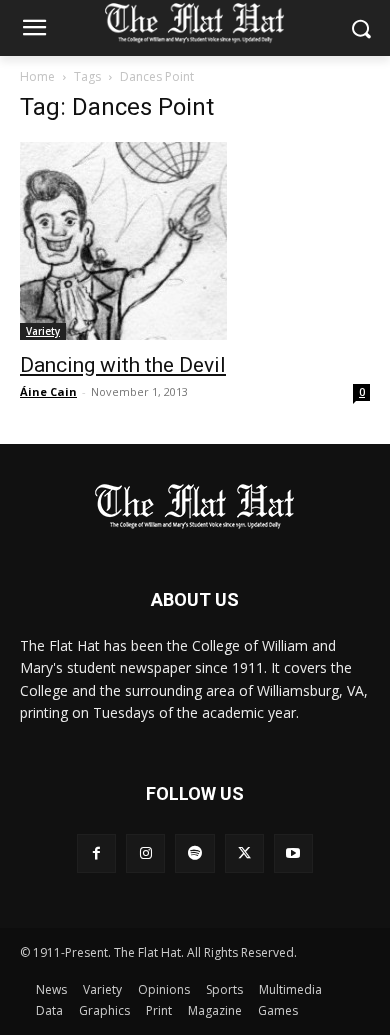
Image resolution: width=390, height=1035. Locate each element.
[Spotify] (194, 853)
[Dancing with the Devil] (195, 241)
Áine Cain (48, 391)
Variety (43, 331)
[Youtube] (293, 853)
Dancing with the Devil (123, 365)
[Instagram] (145, 853)
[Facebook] (96, 853)
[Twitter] (244, 853)
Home (37, 76)
